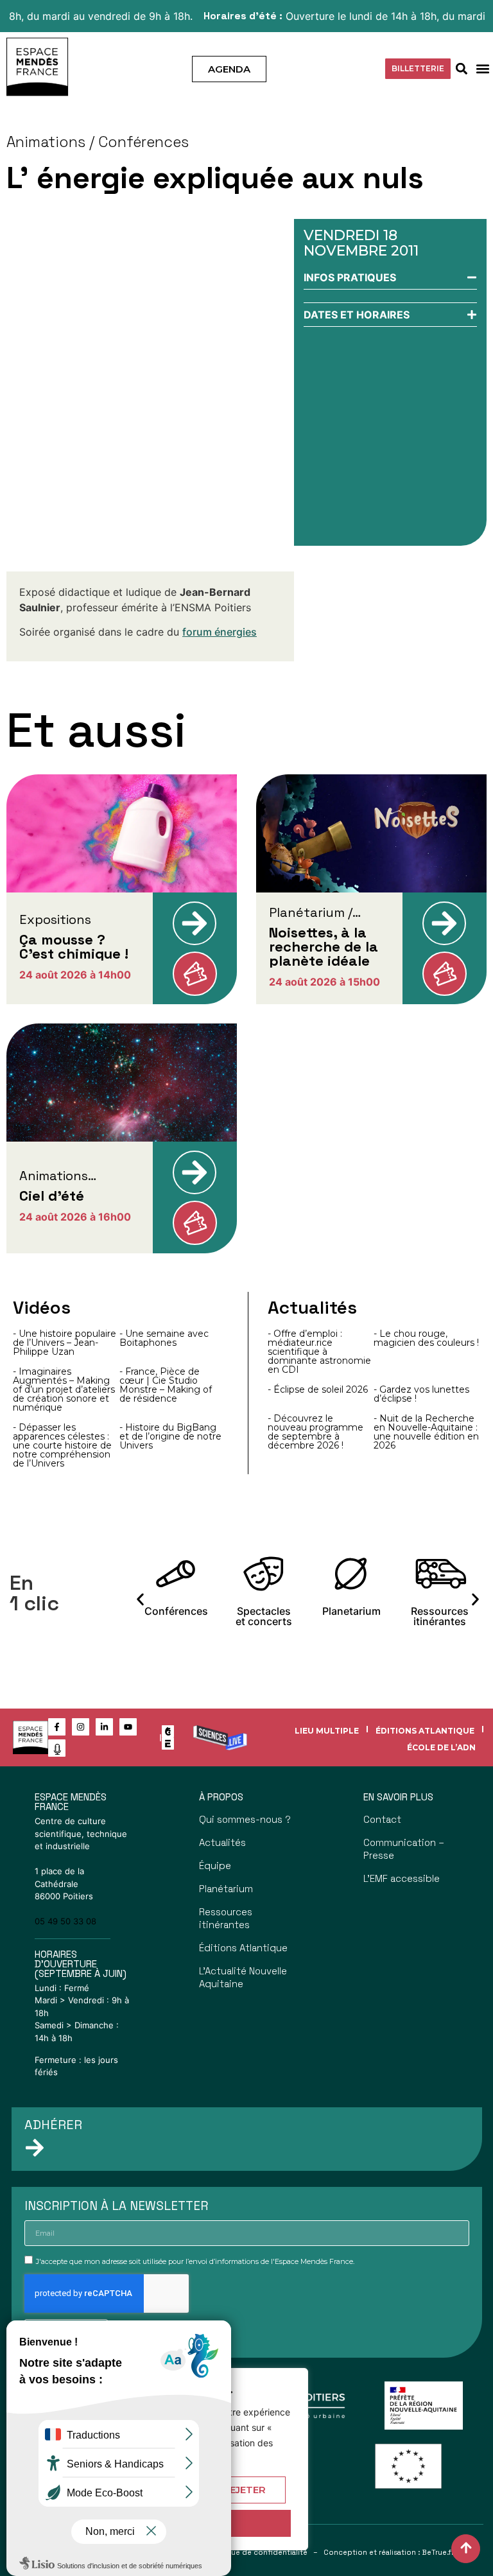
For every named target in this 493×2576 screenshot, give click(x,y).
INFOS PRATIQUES (350, 277)
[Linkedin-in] (104, 1727)
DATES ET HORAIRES (357, 315)
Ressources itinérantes (226, 1918)
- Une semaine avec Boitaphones (164, 1338)
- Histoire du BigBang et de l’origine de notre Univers (170, 1436)
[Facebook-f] (57, 1727)
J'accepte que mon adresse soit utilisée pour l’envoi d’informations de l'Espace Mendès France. (195, 2261)
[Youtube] (128, 1727)
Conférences (143, 142)
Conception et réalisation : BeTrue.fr (389, 2552)
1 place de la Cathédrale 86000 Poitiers (64, 1884)
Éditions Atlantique (425, 1731)
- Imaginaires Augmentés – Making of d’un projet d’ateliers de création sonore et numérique (64, 1389)
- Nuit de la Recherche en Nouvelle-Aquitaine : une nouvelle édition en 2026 (426, 1432)
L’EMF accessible (402, 1878)
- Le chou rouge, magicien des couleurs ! (426, 1338)
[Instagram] (81, 1727)
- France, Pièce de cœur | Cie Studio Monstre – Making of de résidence (166, 1385)
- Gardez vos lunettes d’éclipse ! (421, 1394)
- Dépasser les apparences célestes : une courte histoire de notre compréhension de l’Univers (62, 1445)
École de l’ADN (441, 1747)
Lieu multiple (327, 1731)
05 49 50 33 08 (65, 1921)
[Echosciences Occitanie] (168, 1744)
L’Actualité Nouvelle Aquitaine (243, 1977)
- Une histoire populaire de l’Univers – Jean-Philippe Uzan (65, 1343)
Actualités (222, 1842)
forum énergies (220, 632)
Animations (46, 142)
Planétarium (226, 1889)
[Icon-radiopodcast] (57, 1748)
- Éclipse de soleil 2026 (318, 1389)
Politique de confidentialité (258, 2552)
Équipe (215, 1866)
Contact (382, 1819)
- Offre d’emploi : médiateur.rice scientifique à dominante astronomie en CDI (319, 1352)
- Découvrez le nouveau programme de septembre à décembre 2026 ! (316, 1432)
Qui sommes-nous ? (245, 1819)
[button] (482, 69)
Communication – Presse (404, 1849)
